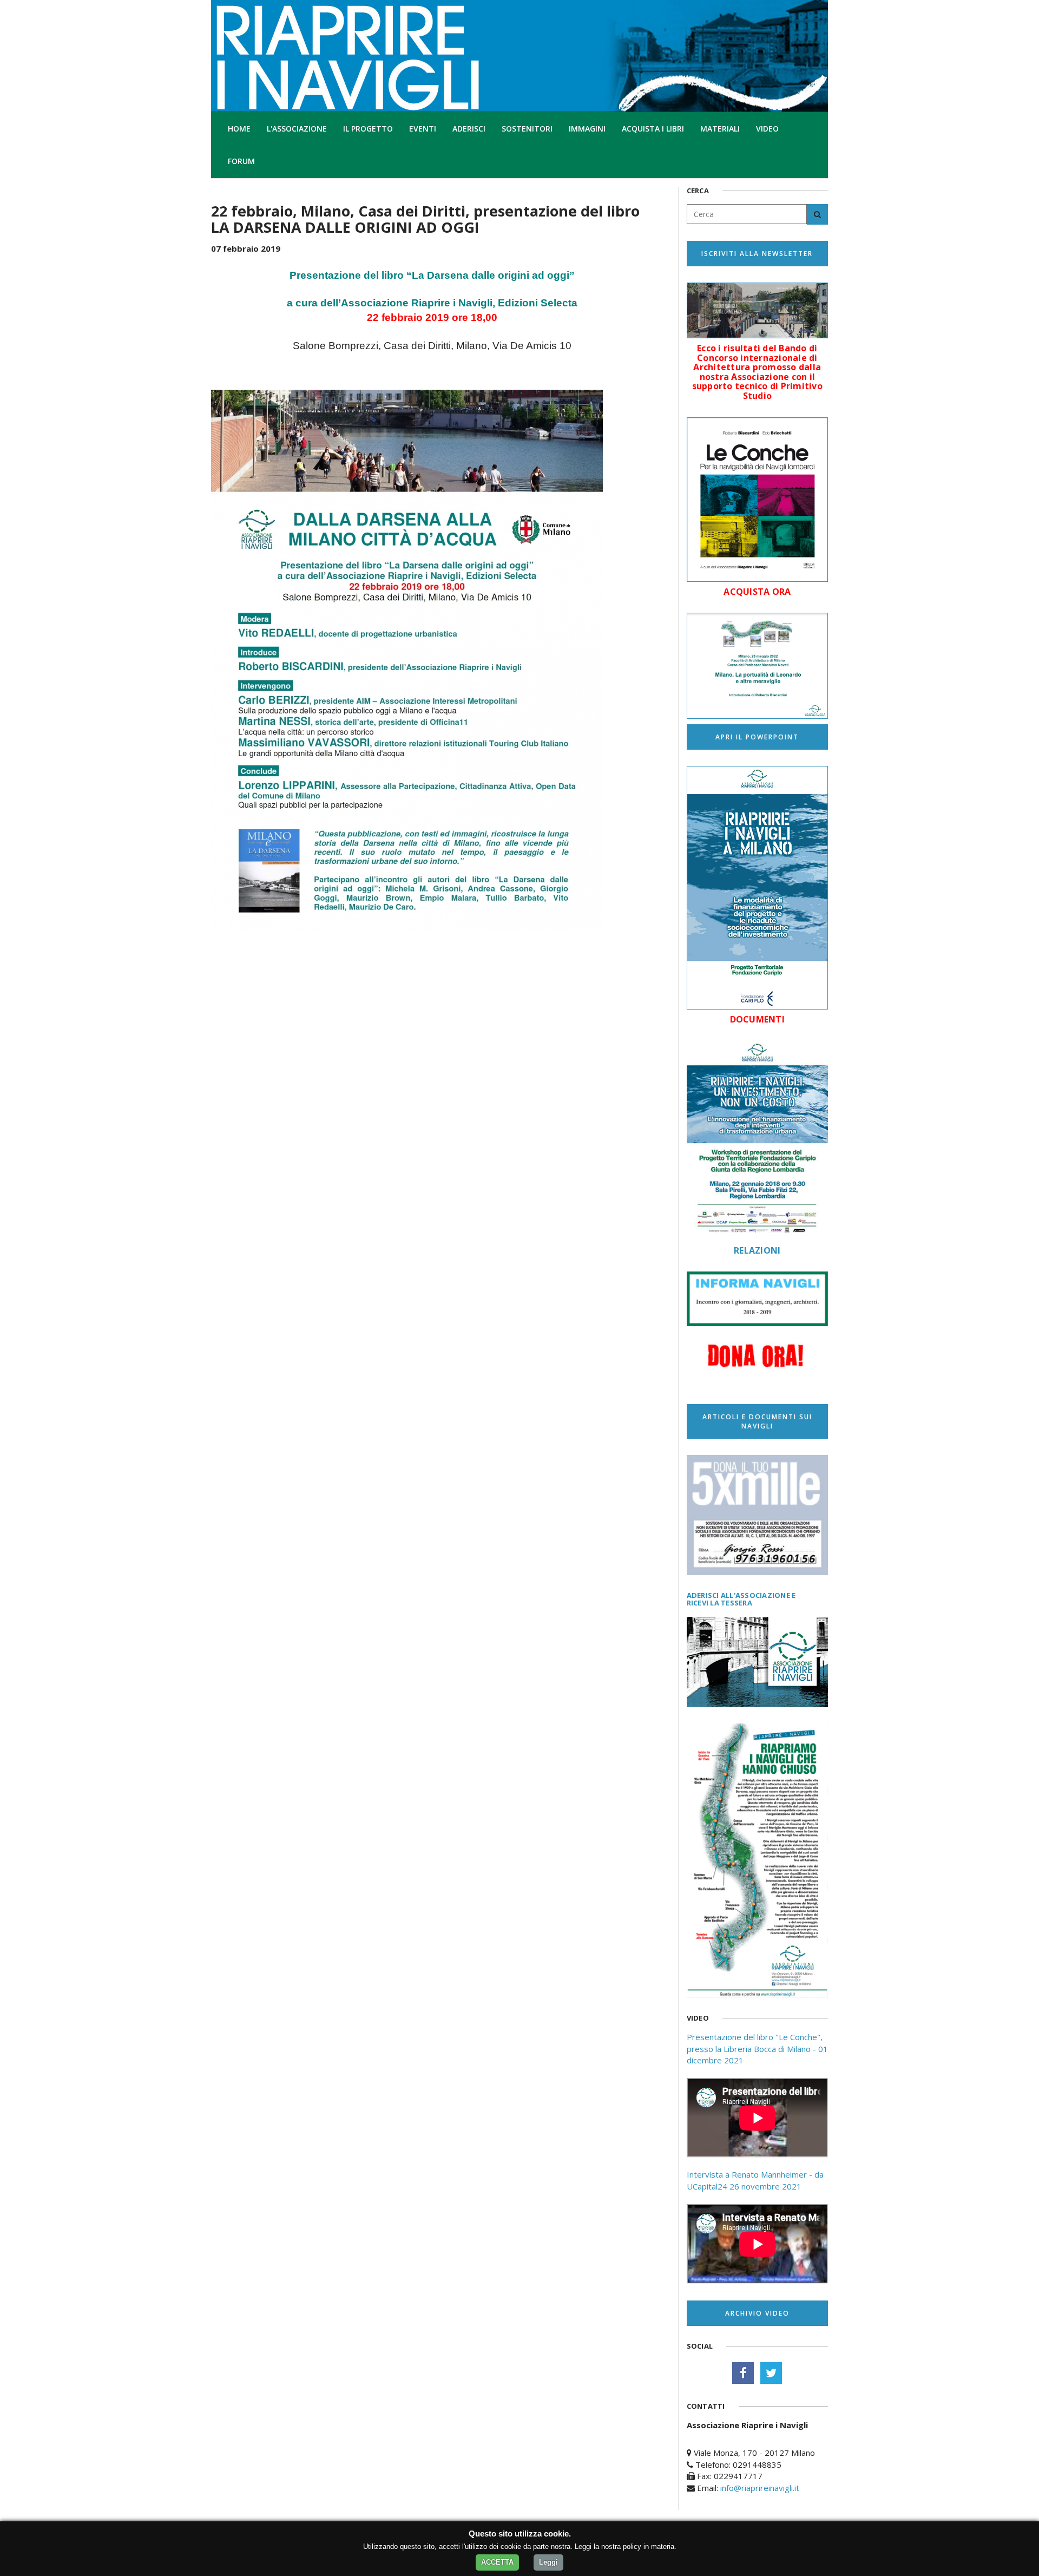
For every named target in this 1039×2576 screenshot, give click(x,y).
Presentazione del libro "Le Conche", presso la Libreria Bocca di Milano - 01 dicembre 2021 (757, 2049)
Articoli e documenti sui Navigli (757, 1421)
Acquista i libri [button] (653, 129)
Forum (241, 161)
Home (239, 129)
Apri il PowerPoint (757, 737)
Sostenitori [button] (527, 129)
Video (767, 129)
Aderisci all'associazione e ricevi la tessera (741, 1599)
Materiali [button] (720, 129)
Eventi (423, 129)
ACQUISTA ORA (757, 592)
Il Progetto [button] (368, 129)
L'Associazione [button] (297, 129)
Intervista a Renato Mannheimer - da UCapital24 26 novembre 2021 (755, 2180)
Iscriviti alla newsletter (757, 254)
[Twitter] (771, 2373)
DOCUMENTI (757, 1019)
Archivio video (757, 2313)
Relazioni (757, 1250)
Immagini (587, 129)
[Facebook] (743, 2373)
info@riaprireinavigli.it (760, 2488)
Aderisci (469, 129)
